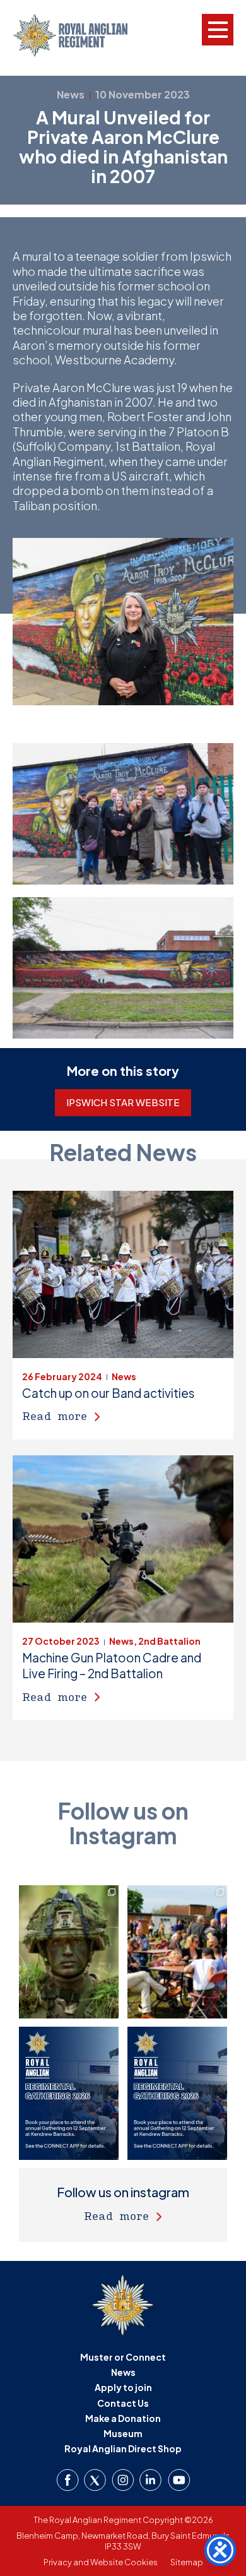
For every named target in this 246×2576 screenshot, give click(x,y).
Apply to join (123, 2387)
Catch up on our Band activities (108, 1393)
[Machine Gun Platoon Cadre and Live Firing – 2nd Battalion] (123, 1539)
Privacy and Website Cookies (101, 2562)
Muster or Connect (123, 2357)
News (123, 2372)
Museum (123, 2433)
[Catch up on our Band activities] (123, 1274)
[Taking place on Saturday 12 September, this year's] (177, 1952)
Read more (55, 1416)
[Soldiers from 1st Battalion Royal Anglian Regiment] (69, 1952)
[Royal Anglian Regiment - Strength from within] (80, 35)
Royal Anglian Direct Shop (123, 2448)
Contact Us (123, 2403)
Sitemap (187, 2562)
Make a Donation (123, 2418)
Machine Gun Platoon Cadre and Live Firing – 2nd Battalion (112, 1665)
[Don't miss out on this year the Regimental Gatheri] (69, 2093)
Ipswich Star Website (123, 1102)
